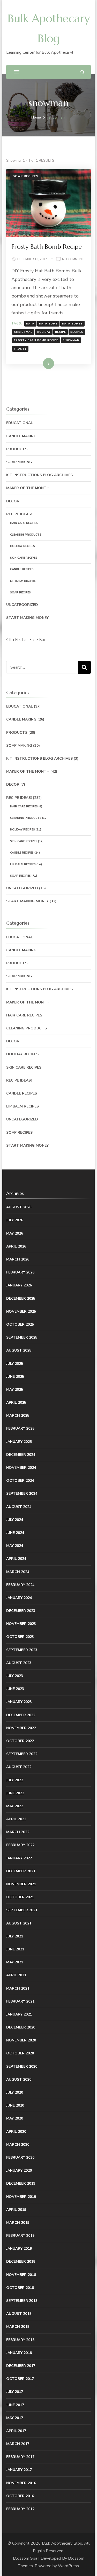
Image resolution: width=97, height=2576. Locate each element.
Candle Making (21, 436)
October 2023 (20, 1637)
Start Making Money (27, 618)
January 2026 (19, 1285)
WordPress (68, 2566)
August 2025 (19, 1350)
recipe (61, 332)
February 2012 (20, 2509)
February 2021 (20, 2001)
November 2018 (21, 2275)
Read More (40, 363)
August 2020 (19, 2079)
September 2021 (22, 1910)
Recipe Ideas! (19, 514)
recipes (77, 332)
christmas (23, 332)
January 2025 (19, 1442)
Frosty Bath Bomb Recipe (47, 247)
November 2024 (21, 1468)
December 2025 (21, 1299)
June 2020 (15, 2105)
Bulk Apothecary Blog (62, 2543)
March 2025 (18, 1415)
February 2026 (20, 1272)
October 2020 (20, 2053)
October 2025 (20, 1324)
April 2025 (16, 1403)
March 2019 (18, 2223)
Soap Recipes (25, 176)
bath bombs (72, 324)
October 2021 (20, 1897)
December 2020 (21, 2027)
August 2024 (19, 1507)
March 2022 (18, 1832)
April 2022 (16, 1819)
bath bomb (48, 324)
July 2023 (15, 1676)
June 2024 (15, 1533)
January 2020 (19, 2170)
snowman (71, 340)
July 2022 (15, 1780)
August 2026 (19, 1207)
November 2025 (21, 1311)
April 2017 (16, 2431)
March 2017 (18, 2444)
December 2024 (21, 1455)
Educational (20, 423)
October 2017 (20, 2379)
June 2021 (15, 1949)
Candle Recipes (22, 569)
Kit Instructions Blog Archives (39, 475)
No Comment (73, 259)
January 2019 (19, 2249)
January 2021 (19, 2014)
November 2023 (21, 1624)
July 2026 (15, 1220)
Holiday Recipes (23, 546)
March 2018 (18, 2327)
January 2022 (19, 1858)
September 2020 (22, 2066)
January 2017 (19, 2470)
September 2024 (22, 1494)
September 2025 (22, 1337)
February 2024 (20, 1585)
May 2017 (15, 2418)
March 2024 (18, 1572)
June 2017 (15, 2405)
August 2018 (19, 2314)
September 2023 (22, 1650)
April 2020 (16, 2132)
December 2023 (21, 1611)
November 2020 (21, 2040)
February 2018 (20, 2340)
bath (30, 324)
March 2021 (18, 1988)
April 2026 (16, 1246)
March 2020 (18, 2145)
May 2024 (15, 1546)
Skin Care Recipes (24, 558)
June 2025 (15, 1377)
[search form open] (82, 72)
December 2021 (21, 1871)
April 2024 (16, 1559)
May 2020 (15, 2118)
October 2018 (20, 2288)
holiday (44, 332)
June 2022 (15, 1793)
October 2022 (20, 1741)
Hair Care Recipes (24, 523)
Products (17, 449)
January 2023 (19, 1702)
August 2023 (19, 1663)
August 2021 (19, 1923)
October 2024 (20, 1481)
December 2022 (21, 1715)
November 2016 (21, 2483)
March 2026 (18, 1259)
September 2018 (22, 2301)
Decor (13, 501)
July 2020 (15, 2092)
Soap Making (19, 462)
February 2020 (20, 2158)
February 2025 (20, 1428)
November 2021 (21, 1884)
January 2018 (19, 2353)
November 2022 (21, 1728)
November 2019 (21, 2197)
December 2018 (21, 2262)
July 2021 (15, 1936)
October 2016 (20, 2496)
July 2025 (15, 1364)
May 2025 (15, 1390)
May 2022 (15, 1806)
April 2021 (16, 1975)
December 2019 (21, 2183)
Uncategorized (22, 605)
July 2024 (15, 1520)
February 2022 (20, 1845)
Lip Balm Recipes (23, 581)
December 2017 (21, 2366)
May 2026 (15, 1233)
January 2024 (19, 1598)
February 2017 (20, 2457)
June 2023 (15, 1689)
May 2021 (15, 1962)
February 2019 (20, 2236)
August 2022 (19, 1767)
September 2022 (22, 1754)
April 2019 (16, 2210)
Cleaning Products (26, 535)
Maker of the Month (28, 488)
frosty (20, 349)
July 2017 (15, 2392)
